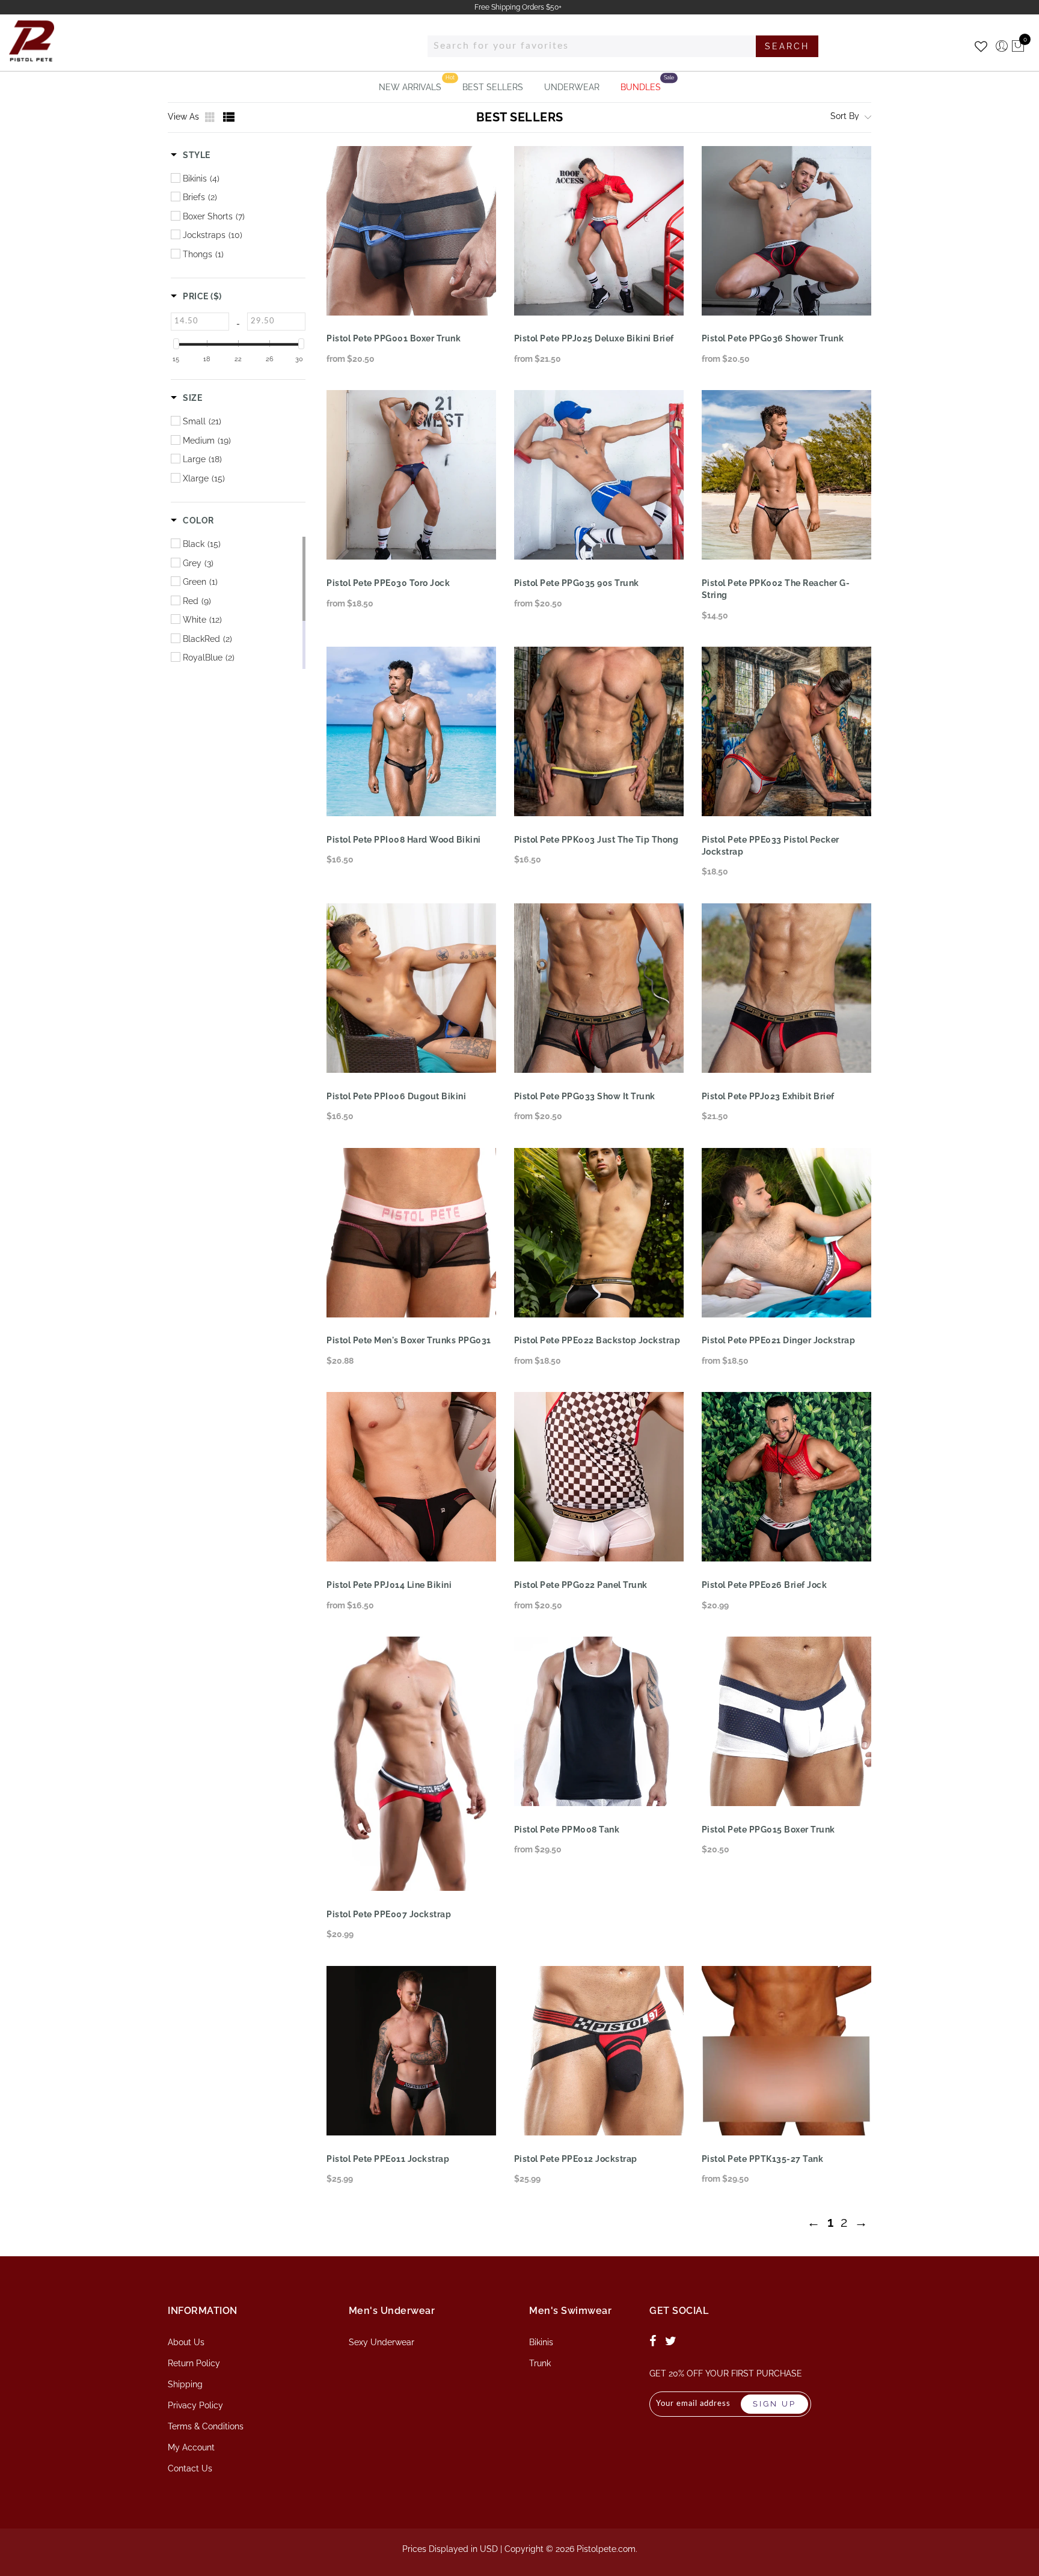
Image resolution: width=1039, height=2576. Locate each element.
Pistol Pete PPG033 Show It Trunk (585, 1096)
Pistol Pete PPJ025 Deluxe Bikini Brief (594, 338)
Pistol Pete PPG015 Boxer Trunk (768, 1830)
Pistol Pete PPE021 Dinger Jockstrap (779, 1340)
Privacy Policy (195, 2405)
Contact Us (190, 2468)
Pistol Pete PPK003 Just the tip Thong (596, 840)
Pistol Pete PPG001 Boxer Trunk (394, 338)
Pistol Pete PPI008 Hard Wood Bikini (404, 840)
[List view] (229, 117)
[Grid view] (211, 117)
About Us (186, 2342)
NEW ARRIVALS (410, 87)
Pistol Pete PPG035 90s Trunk (577, 583)
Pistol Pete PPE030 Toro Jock (388, 583)
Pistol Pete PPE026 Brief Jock (765, 1585)
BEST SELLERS (493, 87)
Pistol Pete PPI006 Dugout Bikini (396, 1096)
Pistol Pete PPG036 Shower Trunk (773, 338)
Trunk (540, 2363)
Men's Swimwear (570, 2311)
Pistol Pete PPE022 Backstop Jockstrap (597, 1340)
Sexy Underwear (382, 2342)
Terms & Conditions (206, 2426)
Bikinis (541, 2342)
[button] (191, 155)
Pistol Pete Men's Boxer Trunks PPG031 (409, 1340)
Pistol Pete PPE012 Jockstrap (576, 2159)
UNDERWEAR (572, 87)
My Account (191, 2447)
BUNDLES (641, 87)
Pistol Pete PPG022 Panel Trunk (581, 1585)
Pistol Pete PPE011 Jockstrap (388, 2159)
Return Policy (194, 2363)
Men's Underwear (392, 2311)
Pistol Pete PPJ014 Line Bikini (389, 1585)
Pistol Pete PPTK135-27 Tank (763, 2159)
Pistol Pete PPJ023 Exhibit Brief (768, 1096)
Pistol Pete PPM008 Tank (567, 1830)
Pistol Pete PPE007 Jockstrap (389, 1914)
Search (787, 46)
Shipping (185, 2384)
